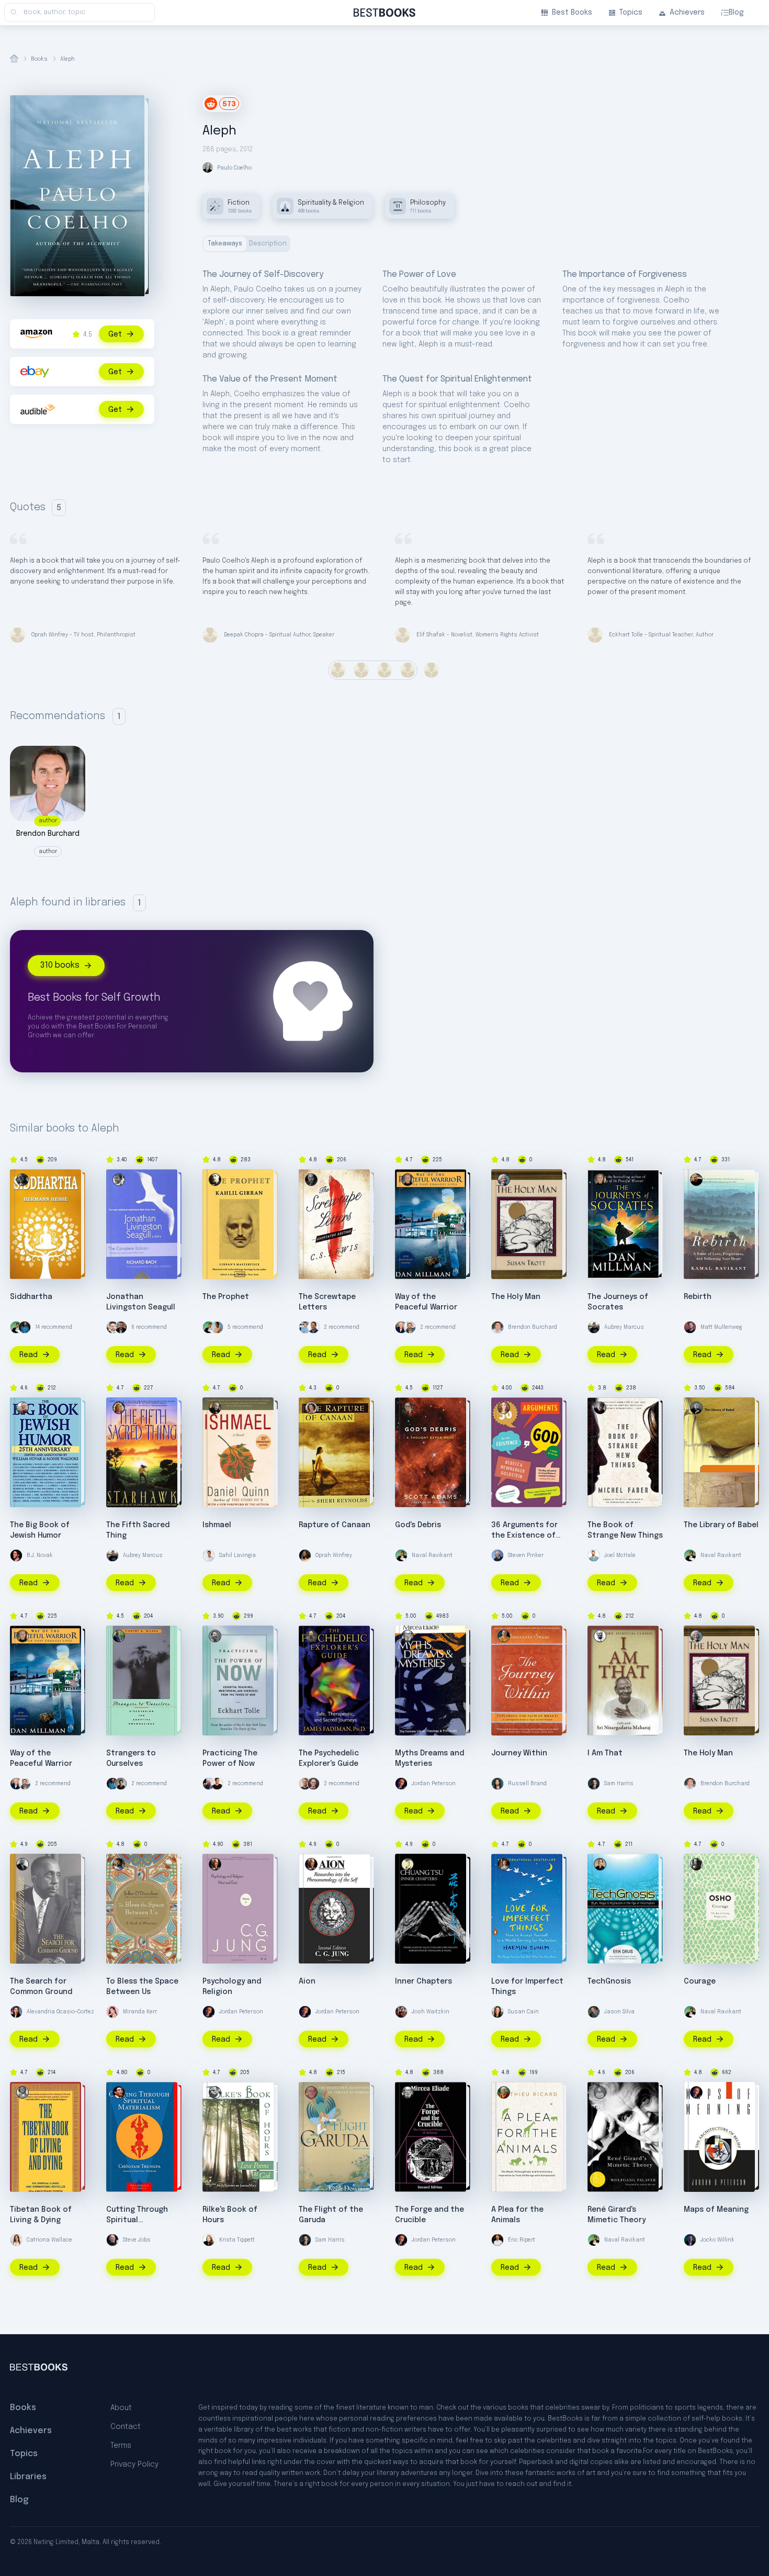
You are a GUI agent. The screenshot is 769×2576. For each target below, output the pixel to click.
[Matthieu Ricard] (504, 2092)
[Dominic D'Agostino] (313, 1327)
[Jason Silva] (594, 2012)
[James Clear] (25, 1327)
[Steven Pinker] (497, 1555)
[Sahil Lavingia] (209, 1555)
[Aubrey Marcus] (594, 1327)
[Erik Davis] (600, 1864)
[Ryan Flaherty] (305, 1327)
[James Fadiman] (311, 1636)
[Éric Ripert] (497, 2240)
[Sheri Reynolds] (311, 1408)
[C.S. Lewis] (311, 1180)
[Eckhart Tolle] (215, 1636)
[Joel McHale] (594, 1555)
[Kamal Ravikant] (696, 1180)
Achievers (687, 13)
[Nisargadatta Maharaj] (600, 1636)
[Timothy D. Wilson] (119, 1636)
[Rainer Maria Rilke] (215, 2092)
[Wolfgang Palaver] (600, 2092)
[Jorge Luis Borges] (696, 1408)
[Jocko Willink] (690, 2240)
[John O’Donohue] (119, 1864)
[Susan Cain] (497, 2012)
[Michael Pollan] (313, 1784)
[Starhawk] (119, 1408)
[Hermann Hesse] (22, 1180)
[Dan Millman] (408, 1180)
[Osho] (696, 1864)
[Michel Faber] (600, 1408)
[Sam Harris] (594, 1784)
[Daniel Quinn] (215, 1408)
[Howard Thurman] (22, 1864)
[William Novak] (22, 1408)
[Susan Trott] (504, 1180)
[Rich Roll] (217, 1784)
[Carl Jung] (215, 1864)
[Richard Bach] (119, 1180)
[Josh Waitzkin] (401, 2012)
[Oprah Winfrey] (305, 1555)
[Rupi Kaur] (217, 1327)
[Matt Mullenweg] (690, 1327)
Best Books (572, 13)
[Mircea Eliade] (408, 1636)
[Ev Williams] (112, 1327)
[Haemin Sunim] (504, 1864)
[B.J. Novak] (16, 1555)
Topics (631, 13)
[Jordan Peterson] (401, 1784)
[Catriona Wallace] (16, 2240)
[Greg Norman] (401, 1327)
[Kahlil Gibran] (215, 1180)
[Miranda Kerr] (112, 2012)
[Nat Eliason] (305, 1784)
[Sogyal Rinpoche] (22, 2092)
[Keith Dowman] (311, 2092)
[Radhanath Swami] (504, 1636)
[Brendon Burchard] (497, 1327)
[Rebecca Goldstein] (504, 1408)
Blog (736, 13)
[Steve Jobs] (112, 2240)
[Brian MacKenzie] (410, 1327)
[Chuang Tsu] (408, 1864)
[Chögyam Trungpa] (119, 2092)
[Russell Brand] (497, 1784)
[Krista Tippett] (209, 2240)
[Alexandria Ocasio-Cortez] (16, 2012)
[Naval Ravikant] (16, 1327)
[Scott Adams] (408, 1408)
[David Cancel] (209, 1784)
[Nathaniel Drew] (121, 1327)
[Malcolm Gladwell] (121, 1784)
